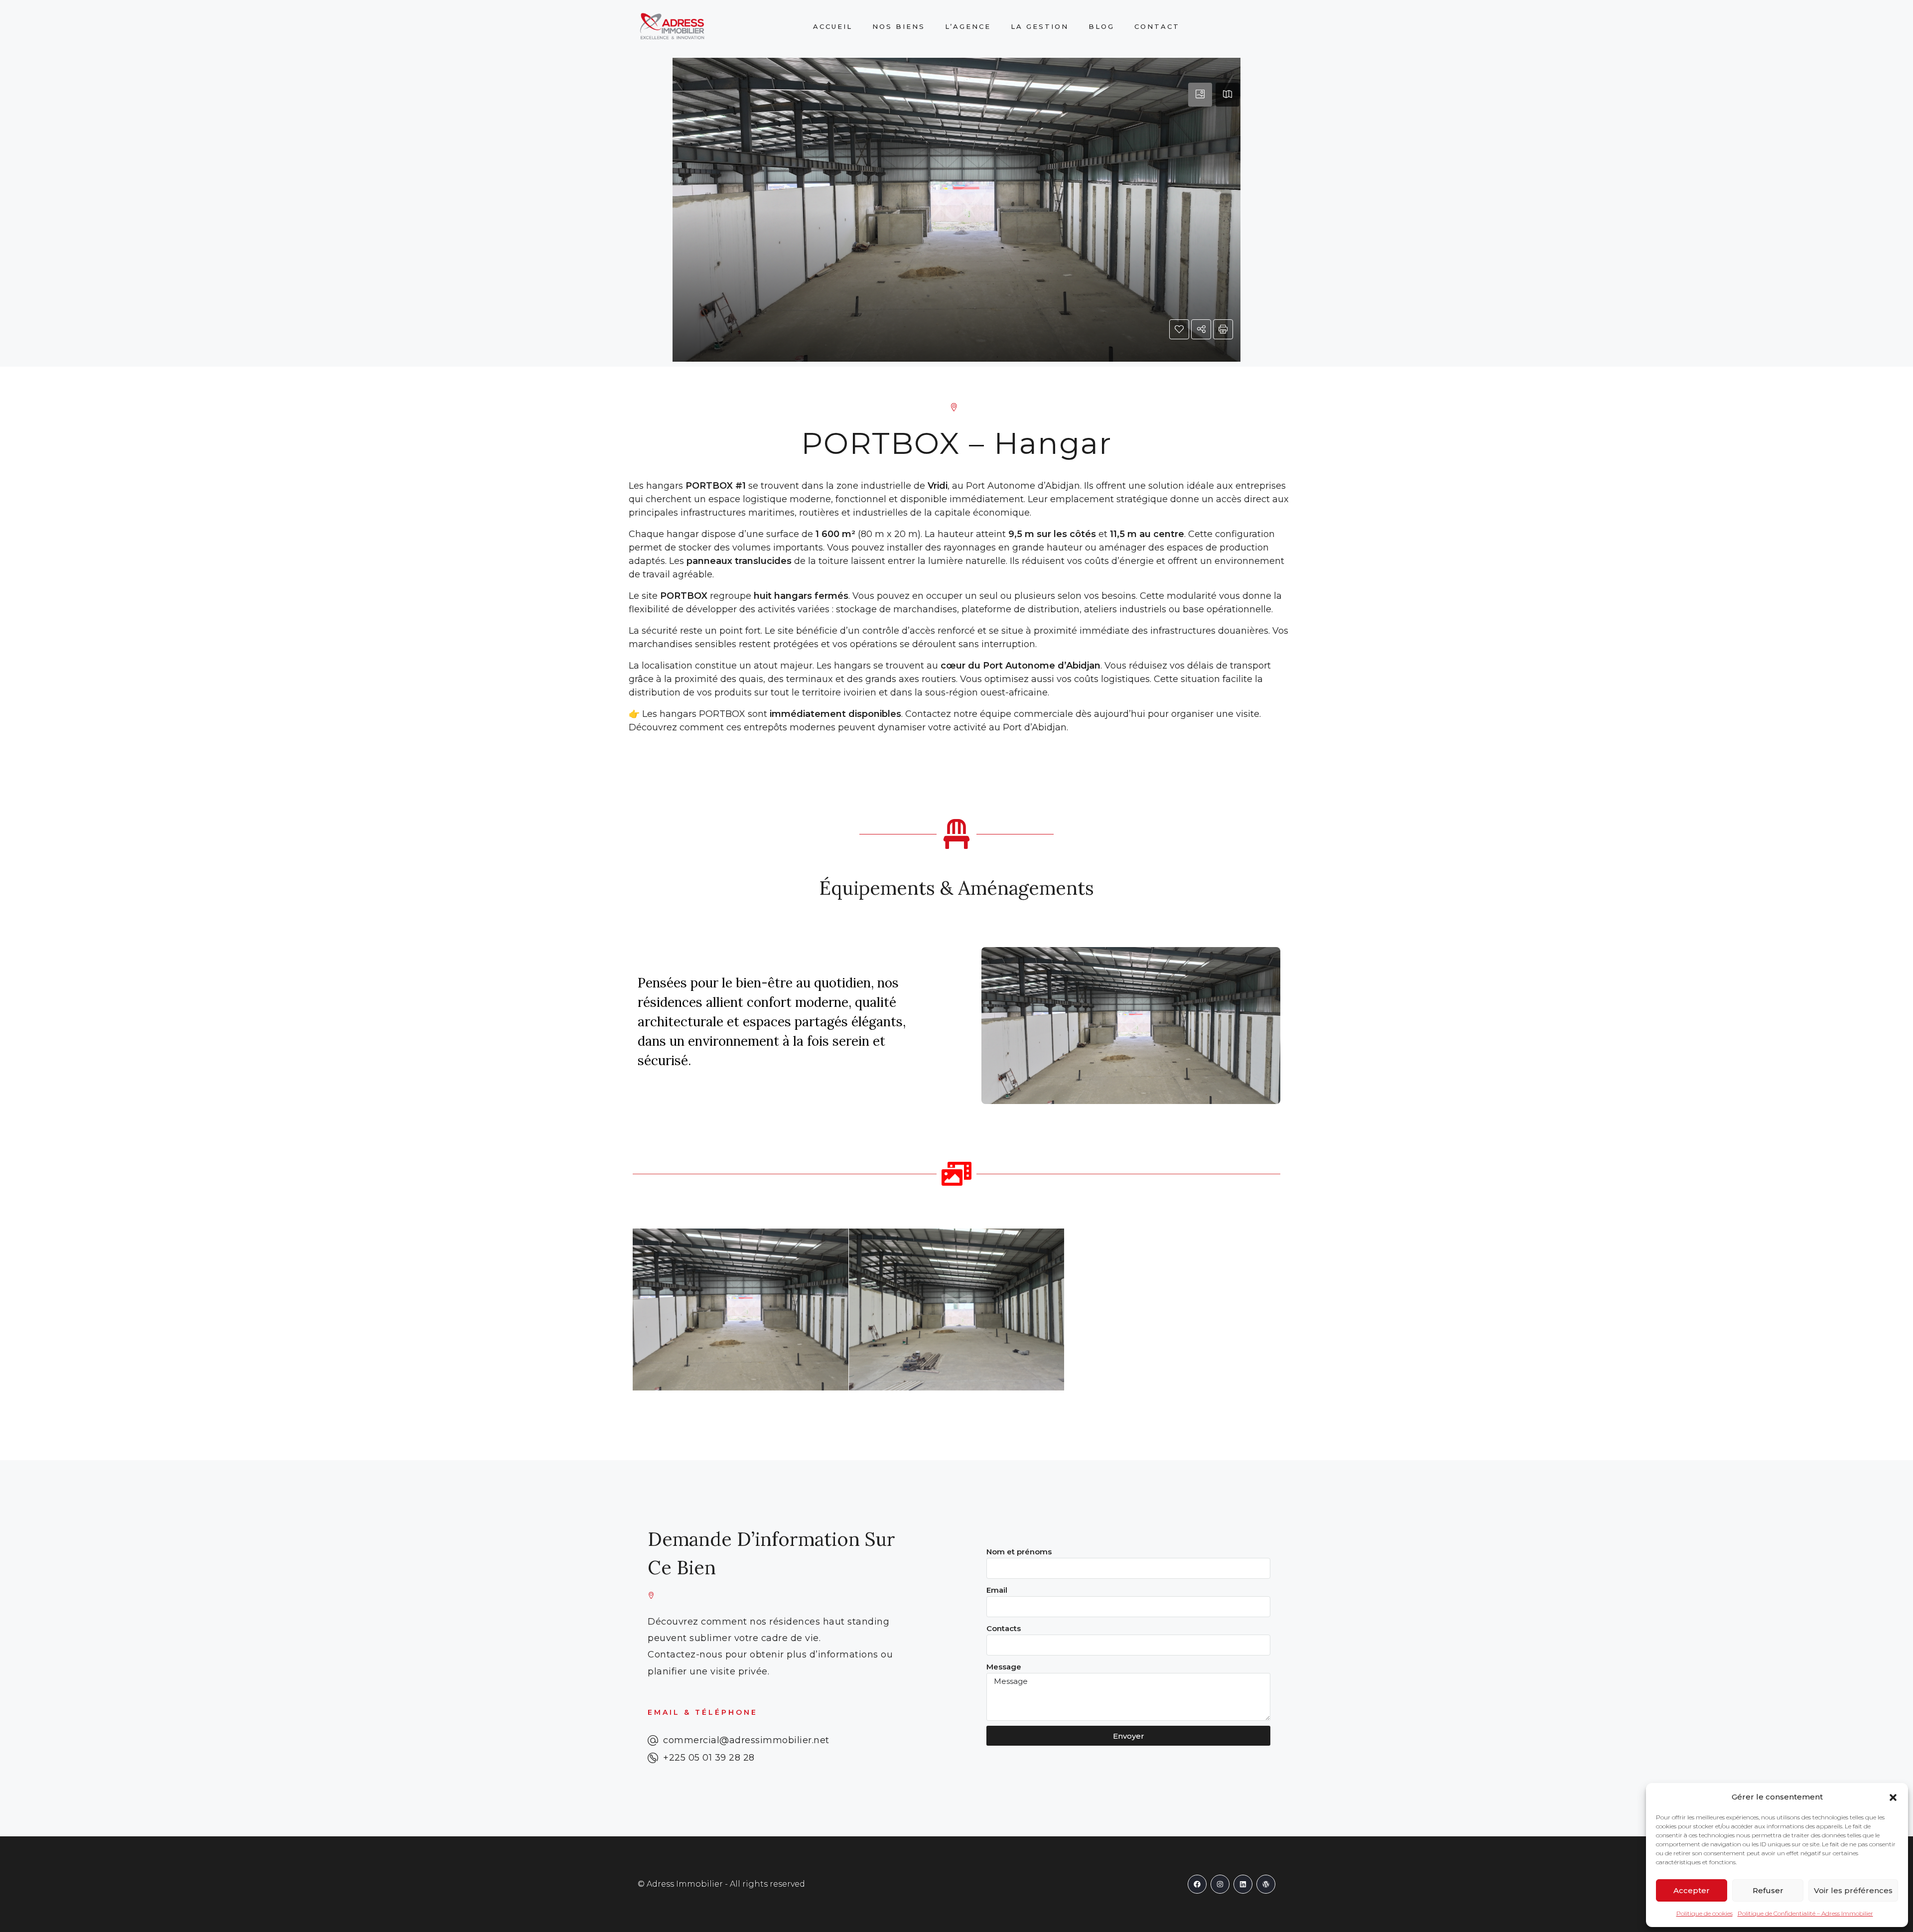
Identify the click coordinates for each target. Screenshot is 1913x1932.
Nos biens (899, 26)
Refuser (1768, 1890)
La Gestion (1040, 26)
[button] (1893, 1797)
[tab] (1200, 95)
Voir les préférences (1853, 1890)
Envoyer (1129, 1736)
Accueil (833, 26)
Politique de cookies (1705, 1913)
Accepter (1692, 1890)
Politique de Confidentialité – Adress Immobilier (1805, 1913)
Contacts (1004, 1628)
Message (1004, 1667)
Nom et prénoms (1019, 1552)
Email (997, 1590)
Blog (1101, 26)
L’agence (968, 26)
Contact (1157, 26)
